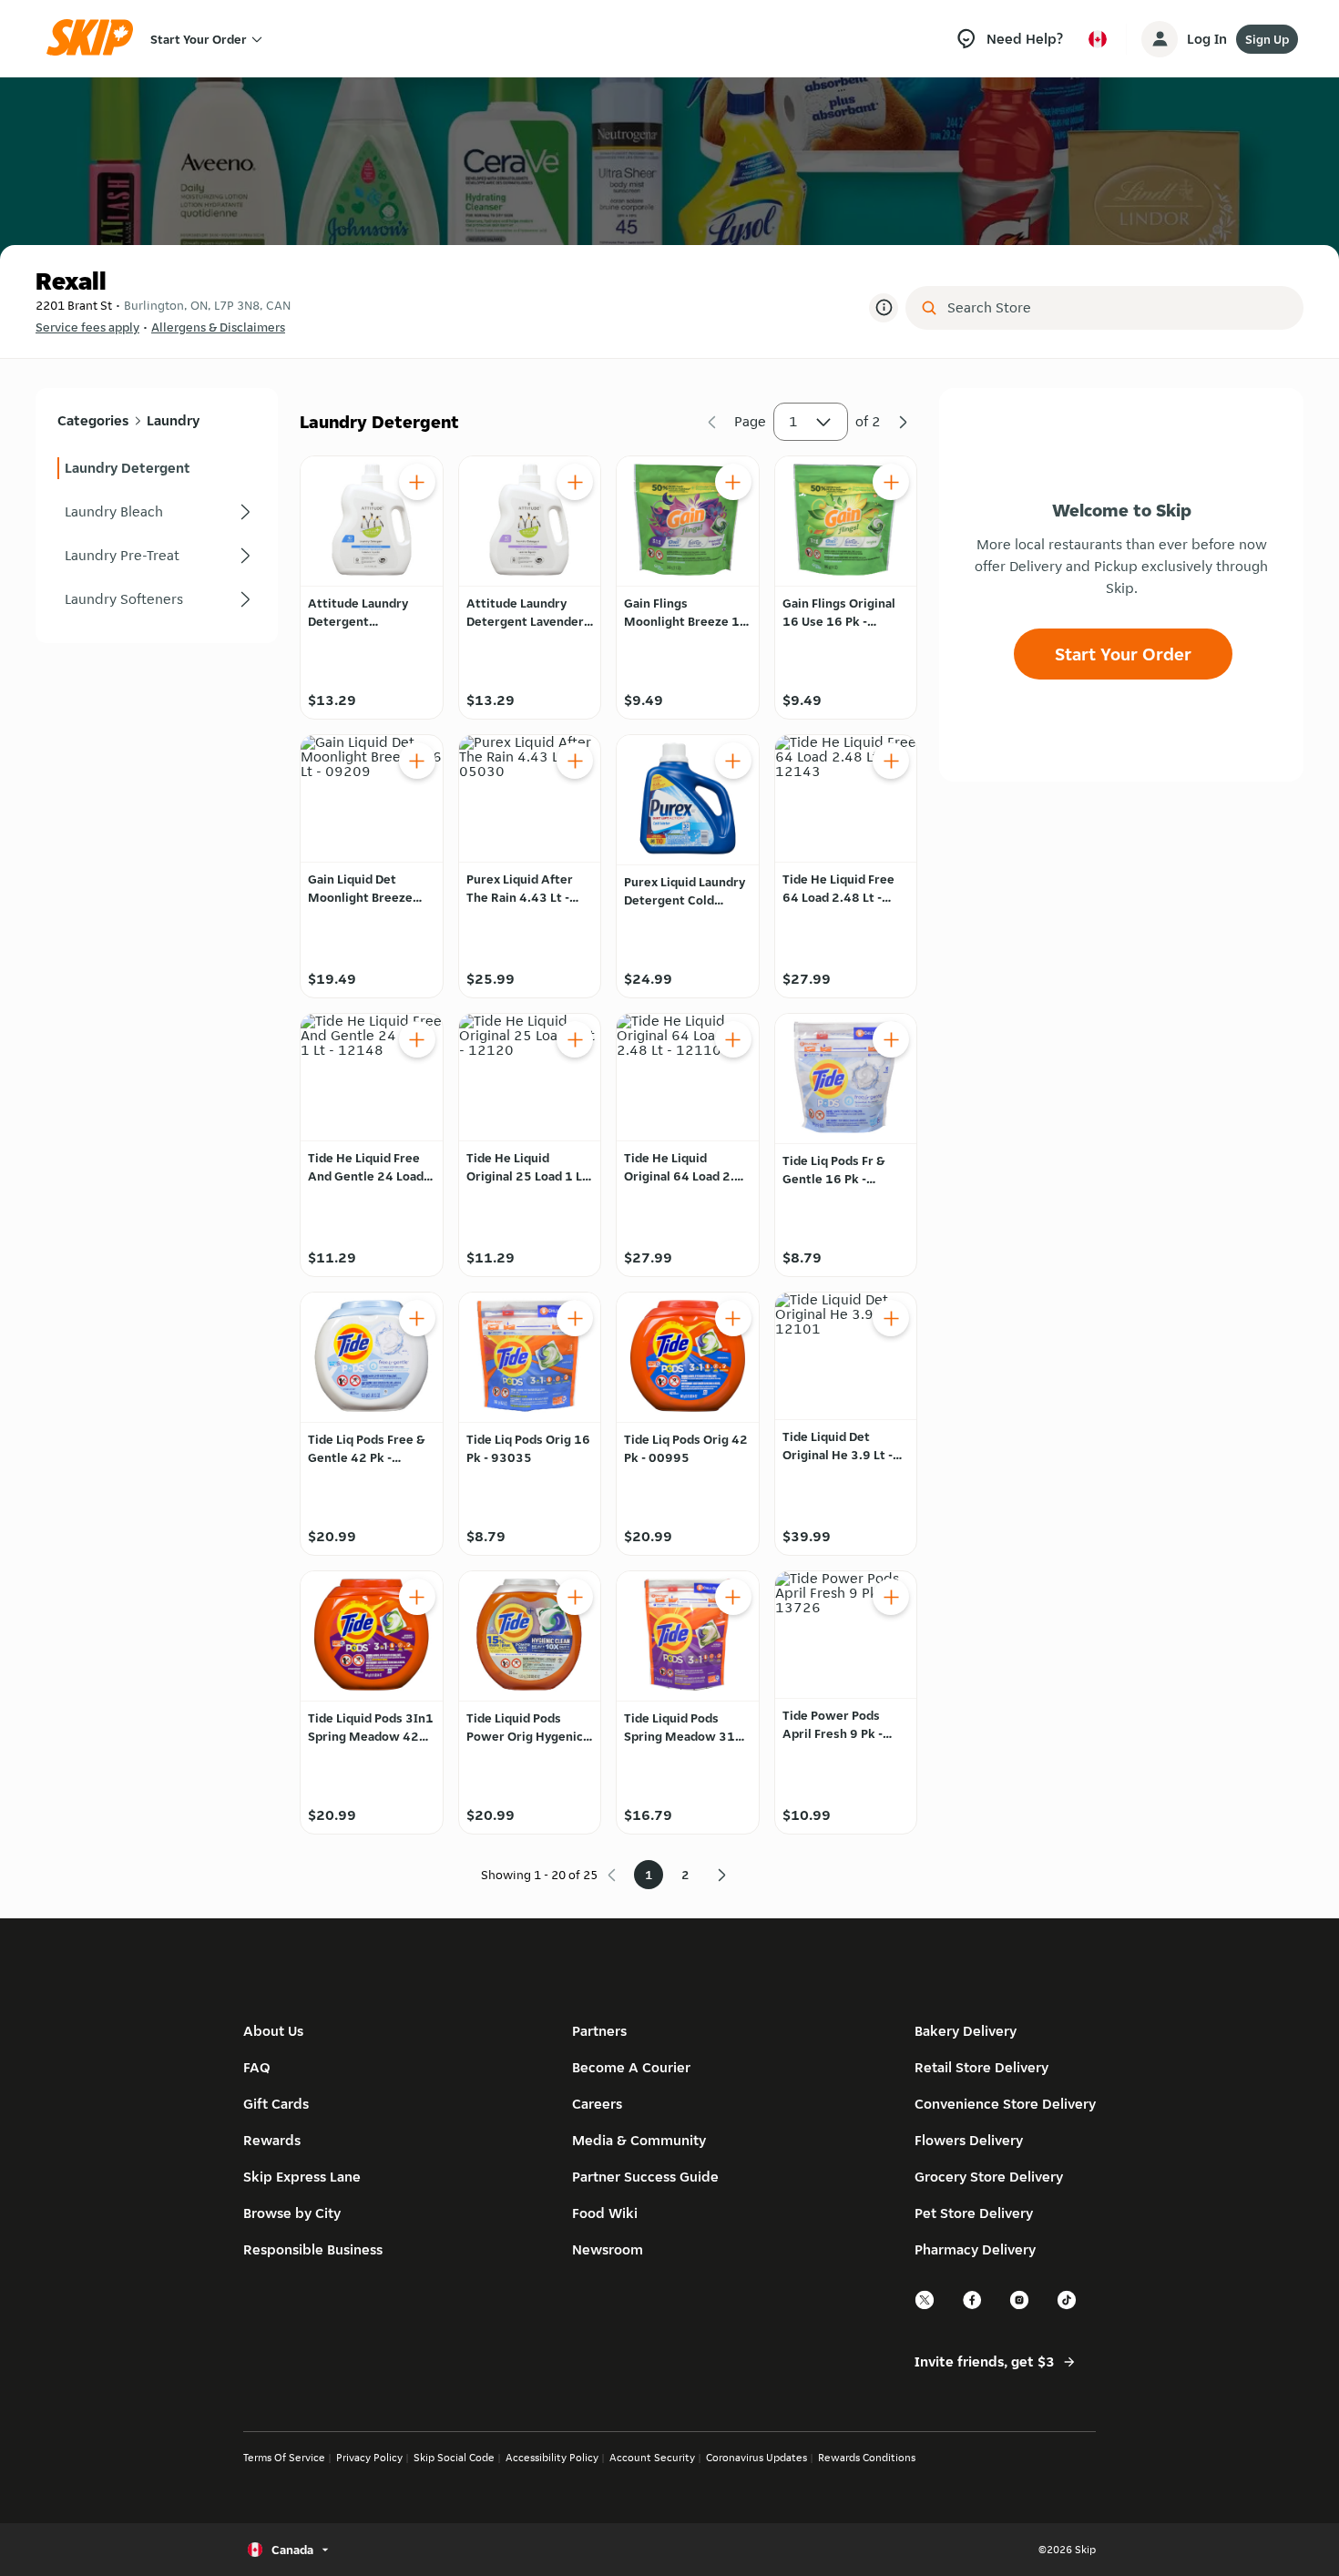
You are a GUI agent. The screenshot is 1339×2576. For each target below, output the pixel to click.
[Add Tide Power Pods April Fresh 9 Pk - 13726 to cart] (891, 1597)
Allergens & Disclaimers (218, 327)
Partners (599, 2031)
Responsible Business (313, 2249)
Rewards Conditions (867, 2457)
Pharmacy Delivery (975, 2249)
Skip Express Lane (302, 2177)
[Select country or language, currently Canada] (1098, 39)
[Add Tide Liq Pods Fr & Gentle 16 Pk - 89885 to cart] (891, 1039)
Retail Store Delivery (981, 2067)
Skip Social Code (454, 2457)
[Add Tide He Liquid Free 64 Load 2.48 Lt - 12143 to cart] (891, 761)
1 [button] (793, 421)
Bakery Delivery (966, 2031)
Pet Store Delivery (974, 2213)
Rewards (272, 2140)
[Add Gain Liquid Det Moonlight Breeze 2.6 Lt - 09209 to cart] (417, 761)
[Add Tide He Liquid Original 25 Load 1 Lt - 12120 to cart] (575, 1039)
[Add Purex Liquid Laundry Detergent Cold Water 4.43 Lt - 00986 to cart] (733, 761)
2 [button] (685, 1875)
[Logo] (96, 39)
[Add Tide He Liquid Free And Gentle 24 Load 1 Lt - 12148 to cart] (417, 1039)
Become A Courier (631, 2067)
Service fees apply (87, 327)
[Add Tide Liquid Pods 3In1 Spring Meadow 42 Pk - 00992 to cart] (417, 1597)
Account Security (652, 2457)
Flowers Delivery (969, 2140)
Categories (93, 420)
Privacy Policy (369, 2457)
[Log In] (1160, 39)
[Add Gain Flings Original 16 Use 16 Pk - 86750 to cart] (891, 482)
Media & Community (639, 2140)
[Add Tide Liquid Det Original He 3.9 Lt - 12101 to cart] (891, 1318)
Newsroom (608, 2249)
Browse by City (292, 2213)
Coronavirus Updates (756, 2457)
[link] (157, 468)
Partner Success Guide (645, 2177)
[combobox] (1117, 308)
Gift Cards (276, 2104)
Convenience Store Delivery (1005, 2104)
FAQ (257, 2067)
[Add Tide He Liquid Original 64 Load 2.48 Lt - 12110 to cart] (733, 1039)
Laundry (173, 420)
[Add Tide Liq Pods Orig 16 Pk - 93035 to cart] (575, 1318)
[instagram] (1020, 2307)
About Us (273, 2031)
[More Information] (884, 308)
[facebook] (973, 2307)
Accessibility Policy (552, 2457)
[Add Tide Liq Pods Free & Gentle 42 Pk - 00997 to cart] (417, 1318)
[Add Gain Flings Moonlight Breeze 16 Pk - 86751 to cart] (733, 482)
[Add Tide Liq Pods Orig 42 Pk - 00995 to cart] (733, 1318)
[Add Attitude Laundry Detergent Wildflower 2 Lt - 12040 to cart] (417, 482)
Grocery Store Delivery (989, 2177)
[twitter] (925, 2307)
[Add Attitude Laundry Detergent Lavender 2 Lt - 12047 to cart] (575, 482)
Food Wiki (605, 2213)
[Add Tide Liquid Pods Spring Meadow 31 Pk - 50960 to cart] (733, 1597)
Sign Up (1267, 39)
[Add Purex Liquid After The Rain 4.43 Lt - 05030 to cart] (575, 761)
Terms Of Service (284, 2457)
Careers (597, 2104)
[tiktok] (1068, 2307)
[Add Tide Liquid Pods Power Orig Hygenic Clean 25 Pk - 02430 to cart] (575, 1597)
